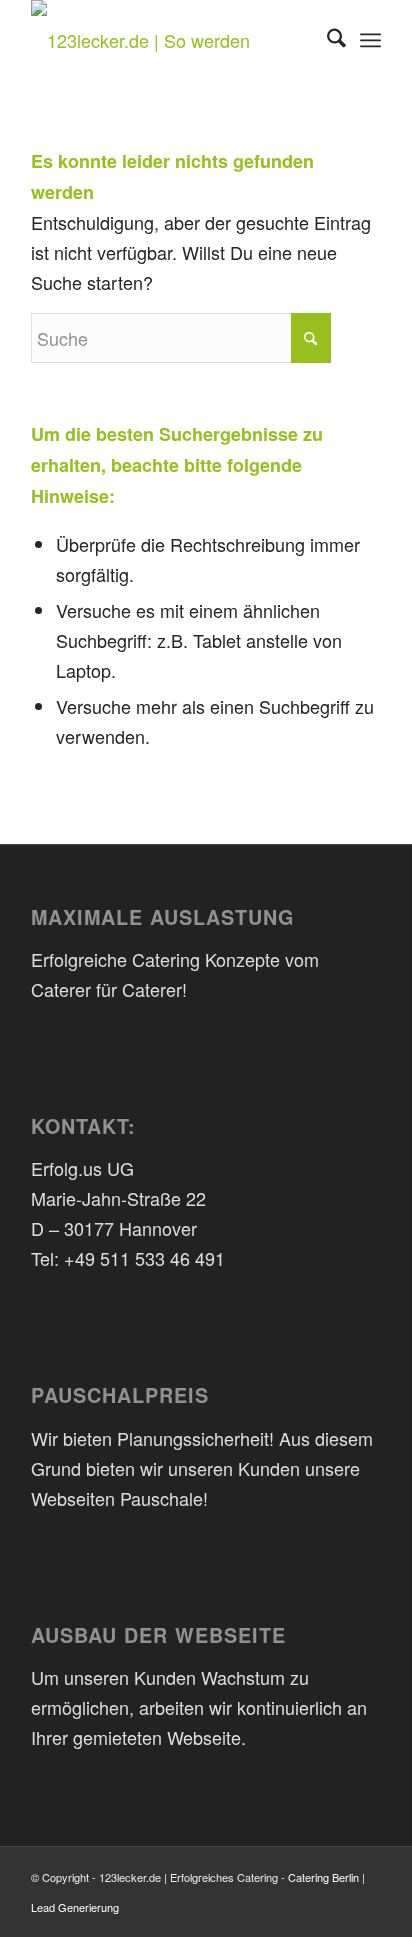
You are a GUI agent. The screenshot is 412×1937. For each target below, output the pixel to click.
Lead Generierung (75, 1907)
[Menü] (370, 40)
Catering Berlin (323, 1877)
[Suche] (326, 40)
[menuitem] (326, 40)
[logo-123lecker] (171, 40)
